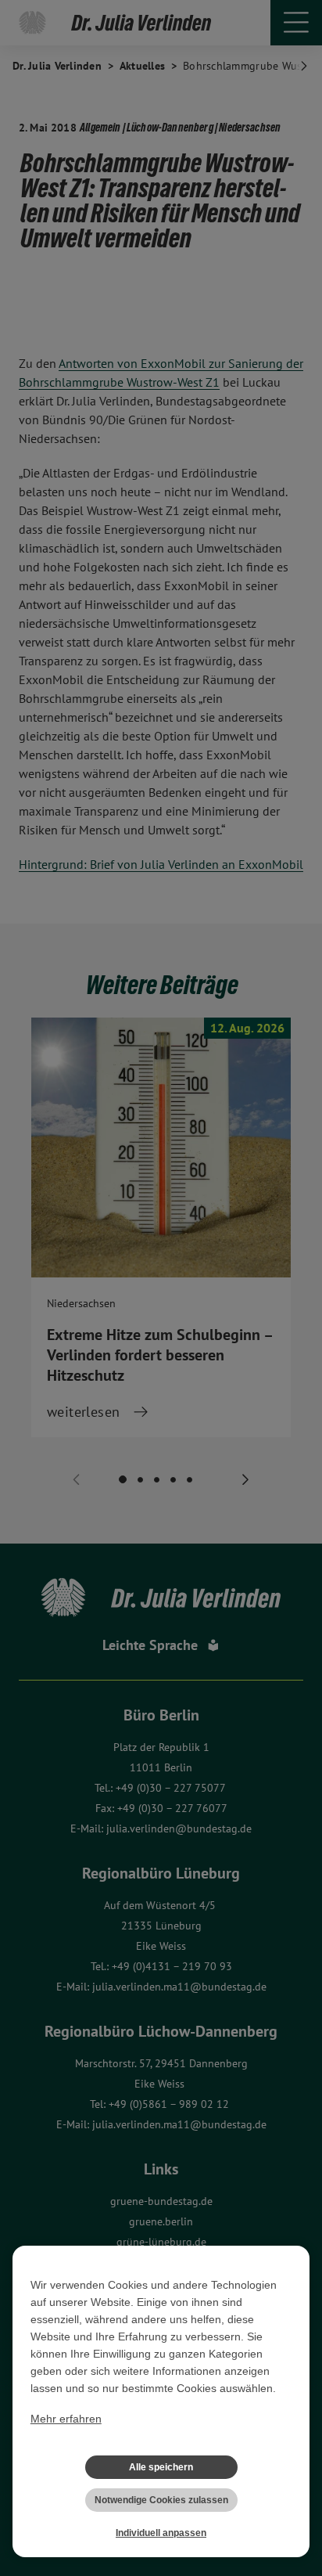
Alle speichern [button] (161, 2467)
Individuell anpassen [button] (161, 2533)
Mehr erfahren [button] (66, 2419)
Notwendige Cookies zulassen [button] (161, 2500)
